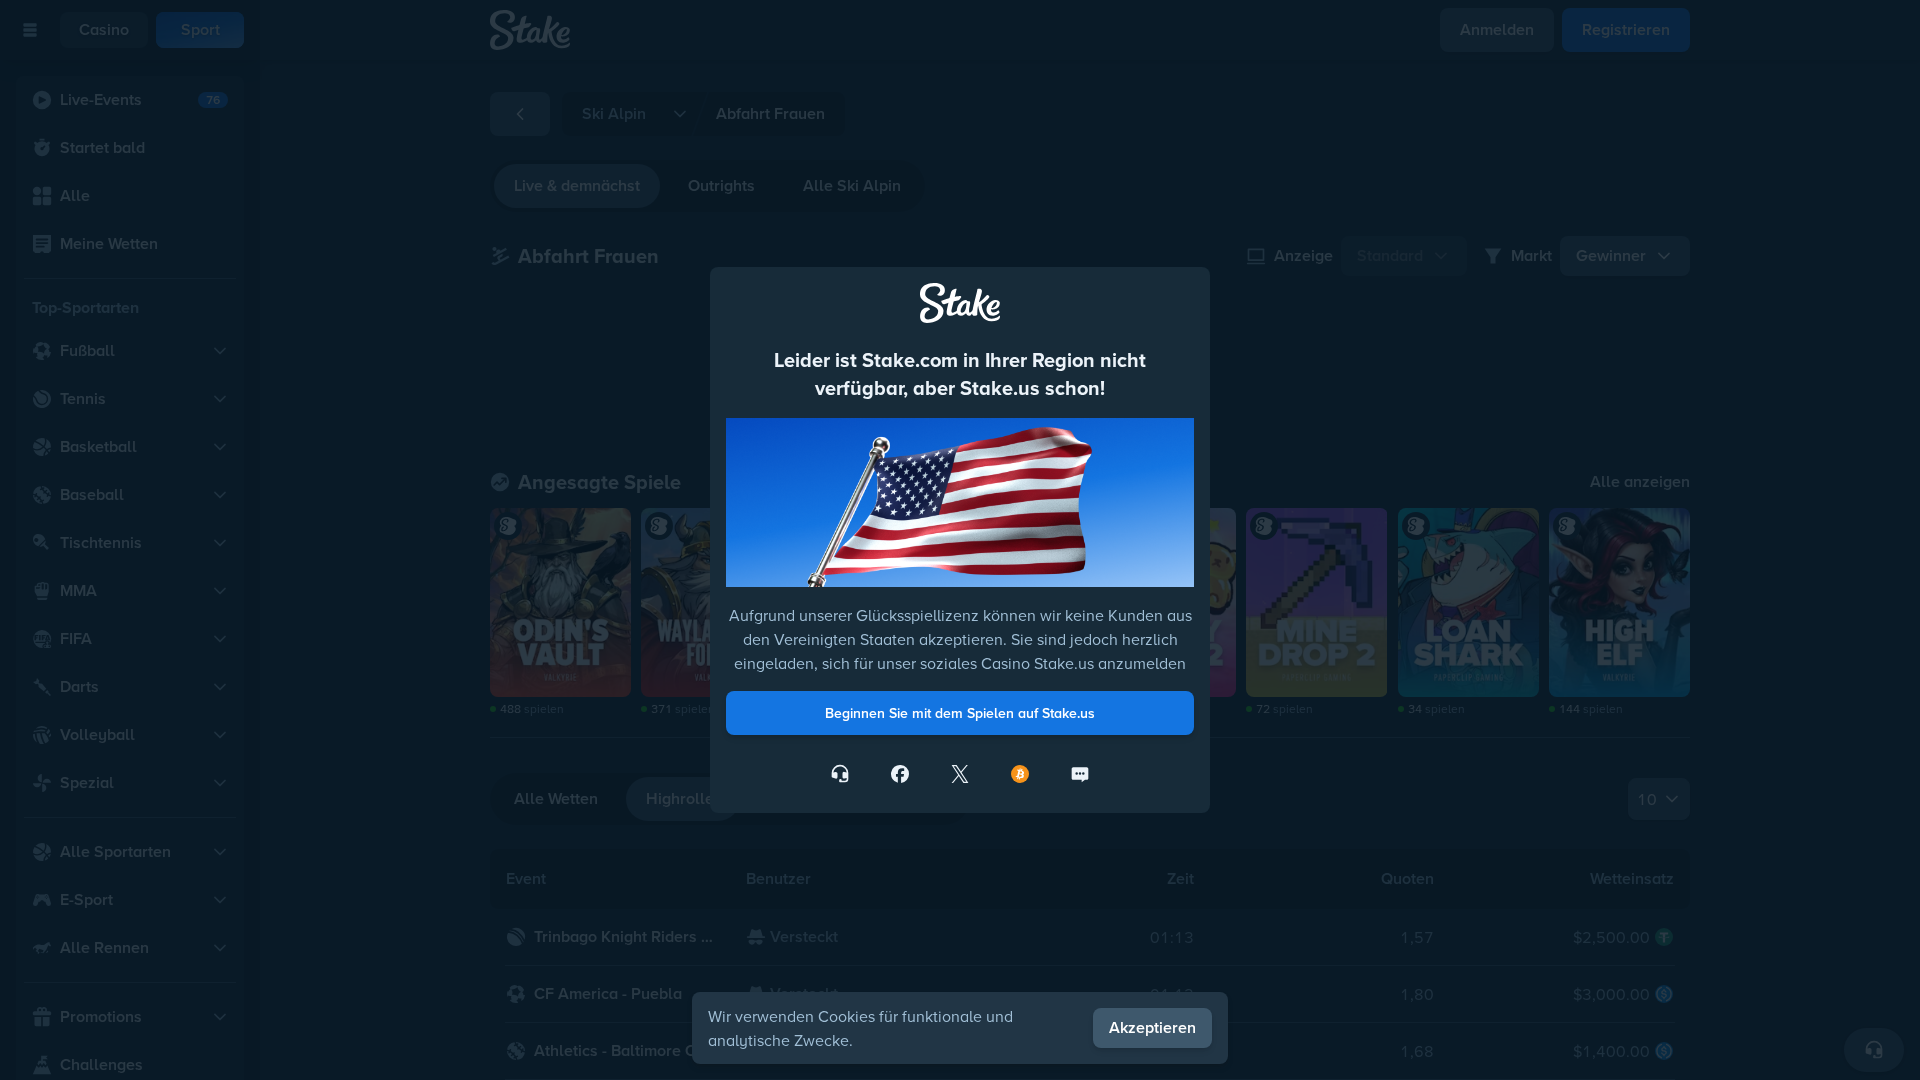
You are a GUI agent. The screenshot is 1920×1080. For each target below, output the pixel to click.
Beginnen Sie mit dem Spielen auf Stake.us (960, 713)
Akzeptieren (1152, 1027)
